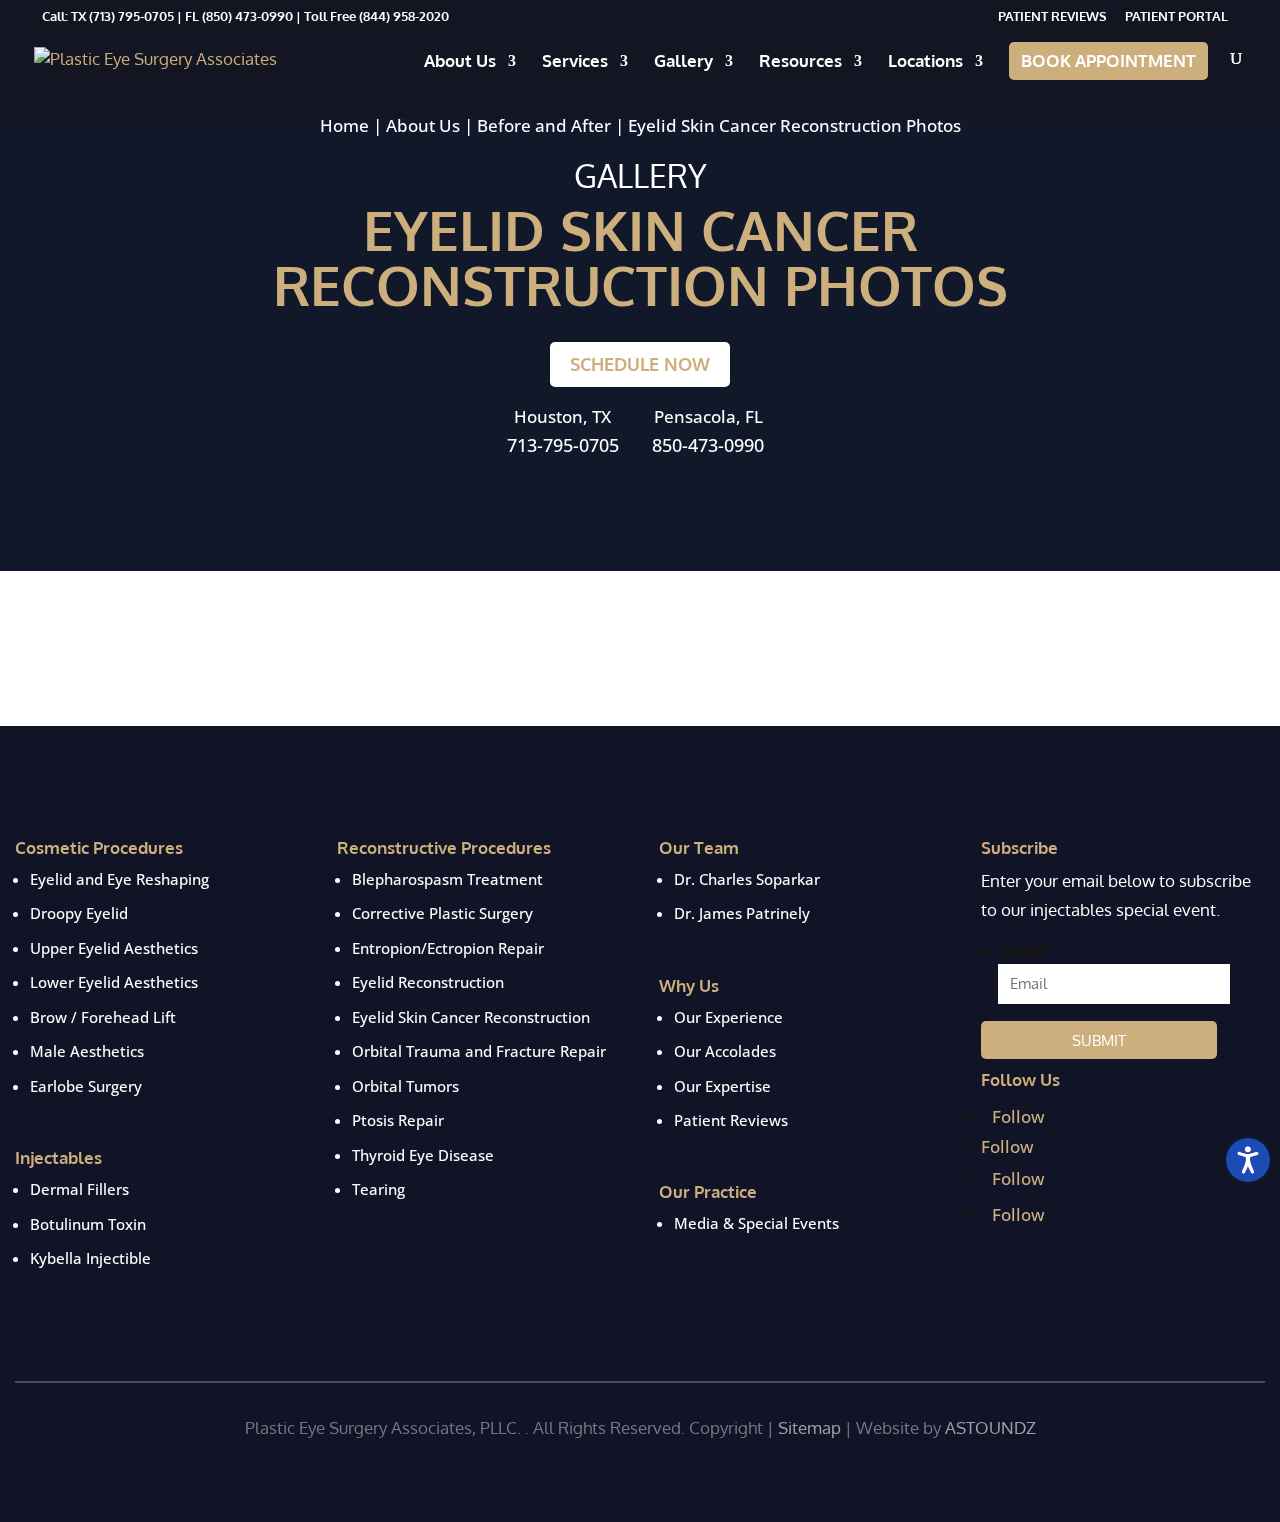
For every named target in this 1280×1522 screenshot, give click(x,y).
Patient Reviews (1052, 17)
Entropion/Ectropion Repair (448, 948)
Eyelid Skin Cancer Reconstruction (471, 1017)
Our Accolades (725, 1051)
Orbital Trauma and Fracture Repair (479, 1051)
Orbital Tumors (405, 1086)
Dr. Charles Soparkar (747, 879)
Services (575, 62)
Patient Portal (1176, 17)
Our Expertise (722, 1086)
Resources (800, 62)
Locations (925, 62)
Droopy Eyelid (79, 913)
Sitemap (809, 1427)
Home (344, 125)
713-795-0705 (563, 445)
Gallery (683, 62)
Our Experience (728, 1017)
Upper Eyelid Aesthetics (114, 948)
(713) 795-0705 (130, 16)
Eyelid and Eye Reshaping (119, 879)
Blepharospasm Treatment (447, 879)
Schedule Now (640, 364)
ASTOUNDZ (990, 1427)
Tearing (378, 1189)
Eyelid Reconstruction (428, 982)
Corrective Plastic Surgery (442, 913)
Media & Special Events (756, 1223)
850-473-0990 (708, 445)
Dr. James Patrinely (742, 913)
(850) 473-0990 (247, 16)
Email (1025, 950)
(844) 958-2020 (404, 16)
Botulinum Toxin (88, 1224)
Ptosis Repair (398, 1120)
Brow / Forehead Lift (103, 1017)
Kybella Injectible (90, 1258)
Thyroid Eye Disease (423, 1155)
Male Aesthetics (87, 1051)
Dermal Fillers (79, 1189)
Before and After (544, 125)
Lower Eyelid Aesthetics (114, 982)
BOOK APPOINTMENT (1108, 60)
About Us (460, 62)
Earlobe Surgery (86, 1086)
